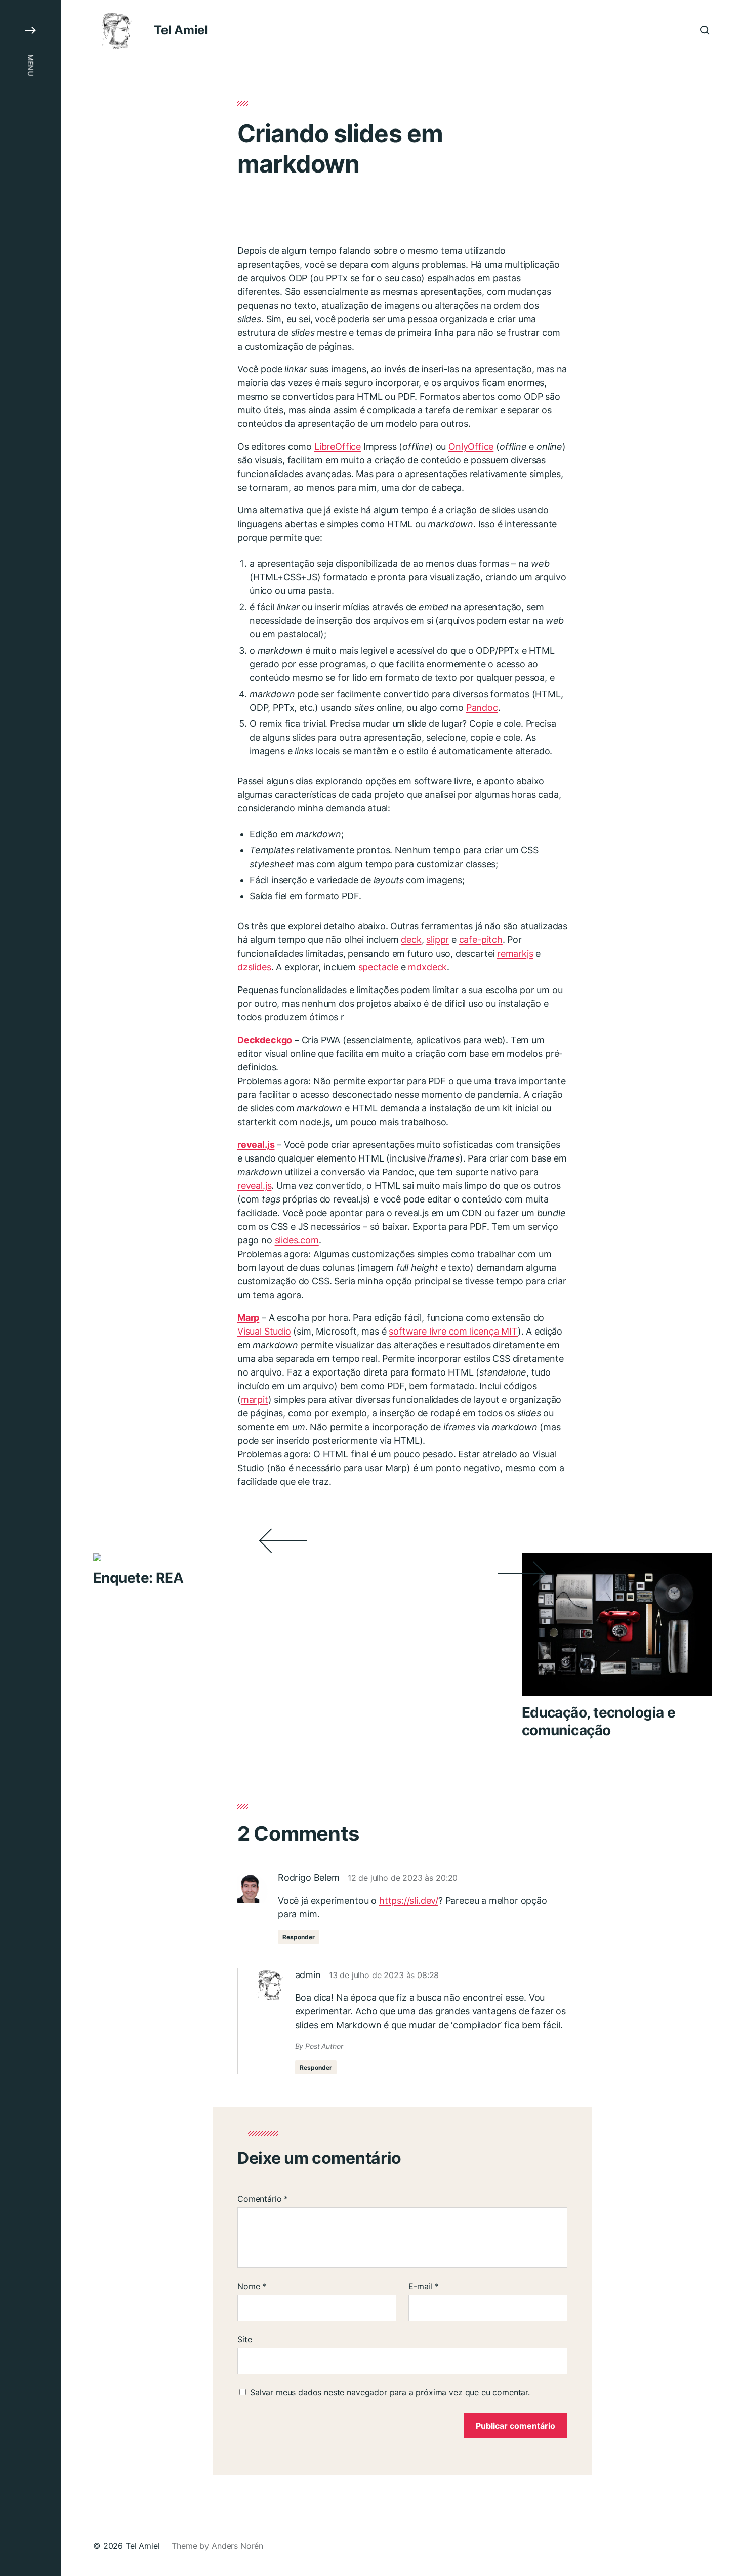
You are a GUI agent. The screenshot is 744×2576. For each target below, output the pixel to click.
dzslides (254, 967)
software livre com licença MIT (453, 1331)
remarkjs (515, 953)
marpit (255, 1400)
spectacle (378, 967)
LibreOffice (338, 446)
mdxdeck (427, 967)
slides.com (297, 1240)
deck (411, 940)
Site (244, 2339)
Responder (299, 1937)
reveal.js (254, 1186)
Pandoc (482, 707)
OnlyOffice (471, 446)
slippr (438, 940)
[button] (30, 1288)
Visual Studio (264, 1331)
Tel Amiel (181, 30)
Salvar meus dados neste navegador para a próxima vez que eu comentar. (390, 2392)
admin (308, 1975)
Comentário (263, 2199)
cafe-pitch (481, 940)
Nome (252, 2286)
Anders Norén (237, 2546)
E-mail (424, 2286)
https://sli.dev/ (409, 1900)
